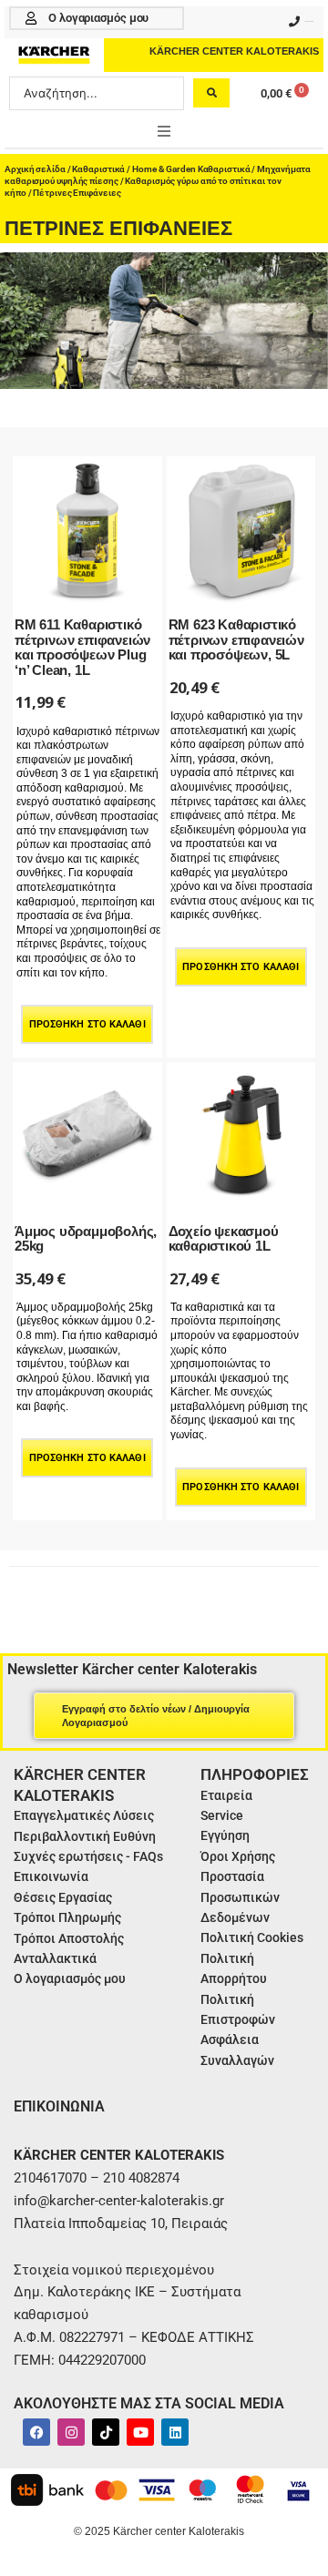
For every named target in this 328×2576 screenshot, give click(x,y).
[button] (164, 131)
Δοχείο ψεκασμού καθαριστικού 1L (224, 1239)
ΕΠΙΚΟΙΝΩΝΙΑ (59, 2106)
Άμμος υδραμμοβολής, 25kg (86, 1239)
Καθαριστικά (98, 169)
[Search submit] (211, 93)
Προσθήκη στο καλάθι (87, 1024)
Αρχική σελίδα (35, 169)
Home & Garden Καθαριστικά (191, 169)
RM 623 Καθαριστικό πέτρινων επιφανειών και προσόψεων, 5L (236, 639)
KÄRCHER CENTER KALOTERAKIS (234, 51)
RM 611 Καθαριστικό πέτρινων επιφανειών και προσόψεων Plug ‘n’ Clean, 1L (82, 647)
